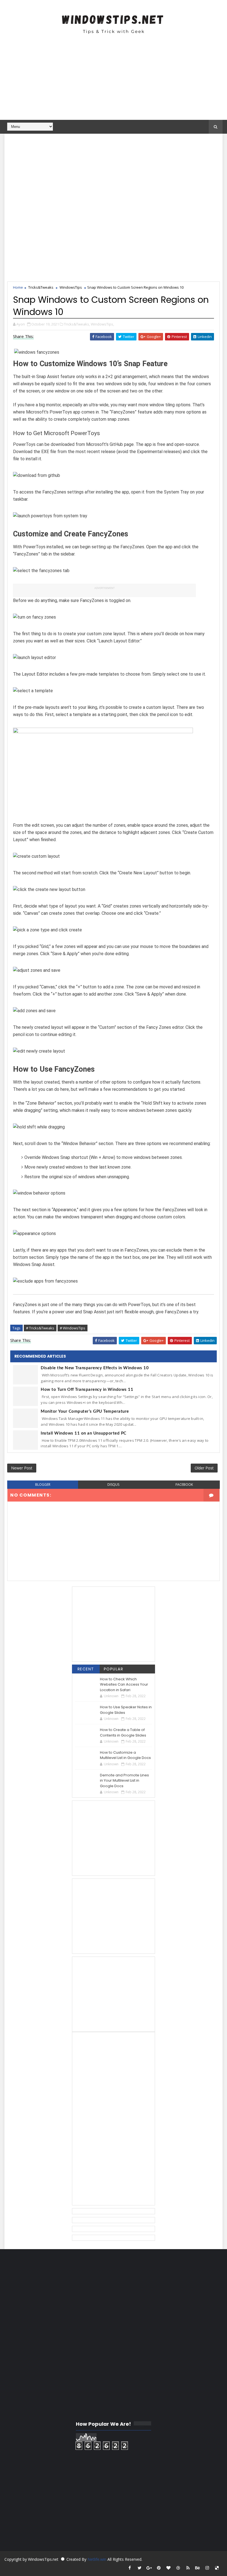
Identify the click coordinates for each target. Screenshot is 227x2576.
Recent (86, 1669)
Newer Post (22, 1468)
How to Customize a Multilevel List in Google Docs (125, 1755)
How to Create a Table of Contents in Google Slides (123, 1733)
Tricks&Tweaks (41, 287)
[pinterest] (159, 2568)
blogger (43, 1485)
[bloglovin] (169, 2568)
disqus (113, 1485)
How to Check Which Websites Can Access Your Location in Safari (124, 1684)
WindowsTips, (102, 324)
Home (18, 287)
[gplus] (149, 2568)
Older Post (204, 1468)
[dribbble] (178, 2568)
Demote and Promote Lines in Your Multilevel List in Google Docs (124, 1781)
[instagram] (207, 2568)
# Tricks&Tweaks (40, 1328)
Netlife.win (97, 2559)
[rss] (188, 2568)
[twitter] (140, 2568)
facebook (184, 1485)
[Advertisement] (114, 81)
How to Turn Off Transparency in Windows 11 (87, 1390)
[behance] (198, 2568)
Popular (114, 1669)
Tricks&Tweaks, (77, 324)
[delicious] (217, 2568)
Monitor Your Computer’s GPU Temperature (85, 1411)
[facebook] (130, 2568)
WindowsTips (71, 287)
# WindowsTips (73, 1328)
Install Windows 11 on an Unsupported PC (84, 1433)
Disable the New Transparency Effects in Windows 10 (95, 1368)
